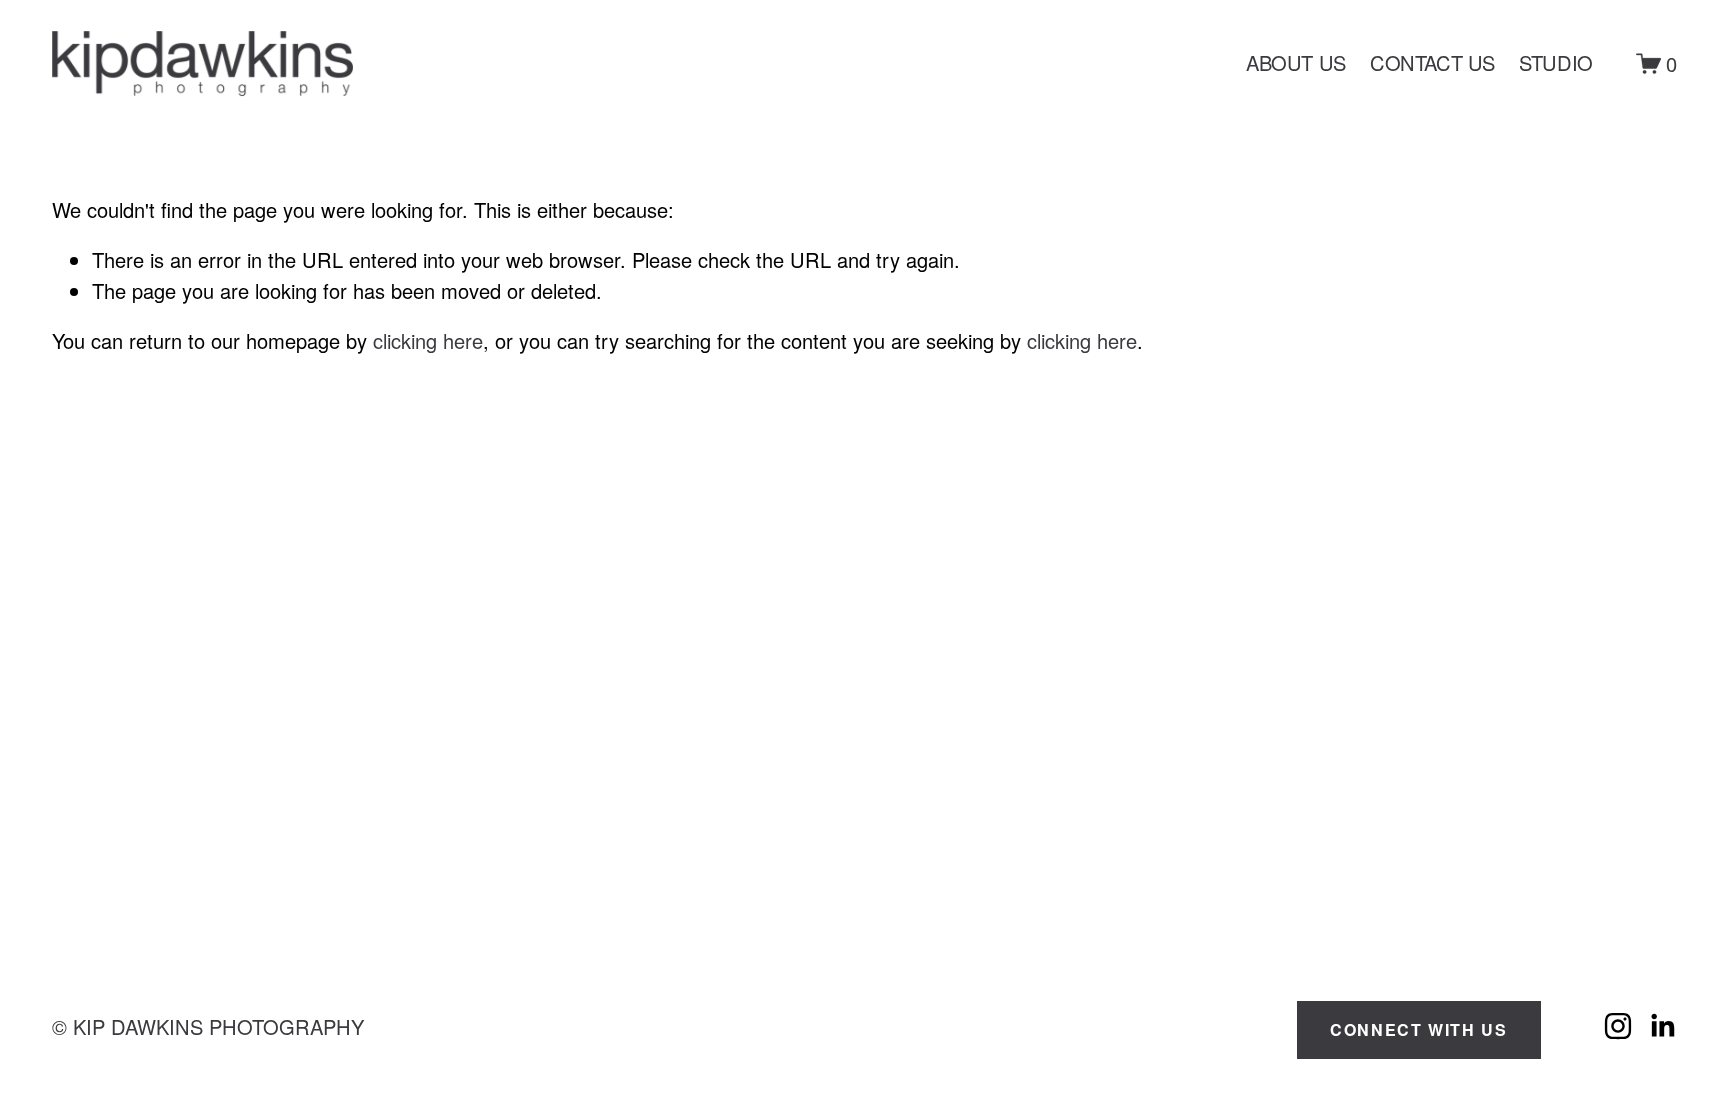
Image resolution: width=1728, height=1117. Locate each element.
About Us (1296, 62)
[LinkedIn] (1662, 1026)
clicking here (428, 340)
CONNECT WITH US (1418, 1029)
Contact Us (1432, 62)
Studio (1556, 62)
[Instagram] (1618, 1026)
